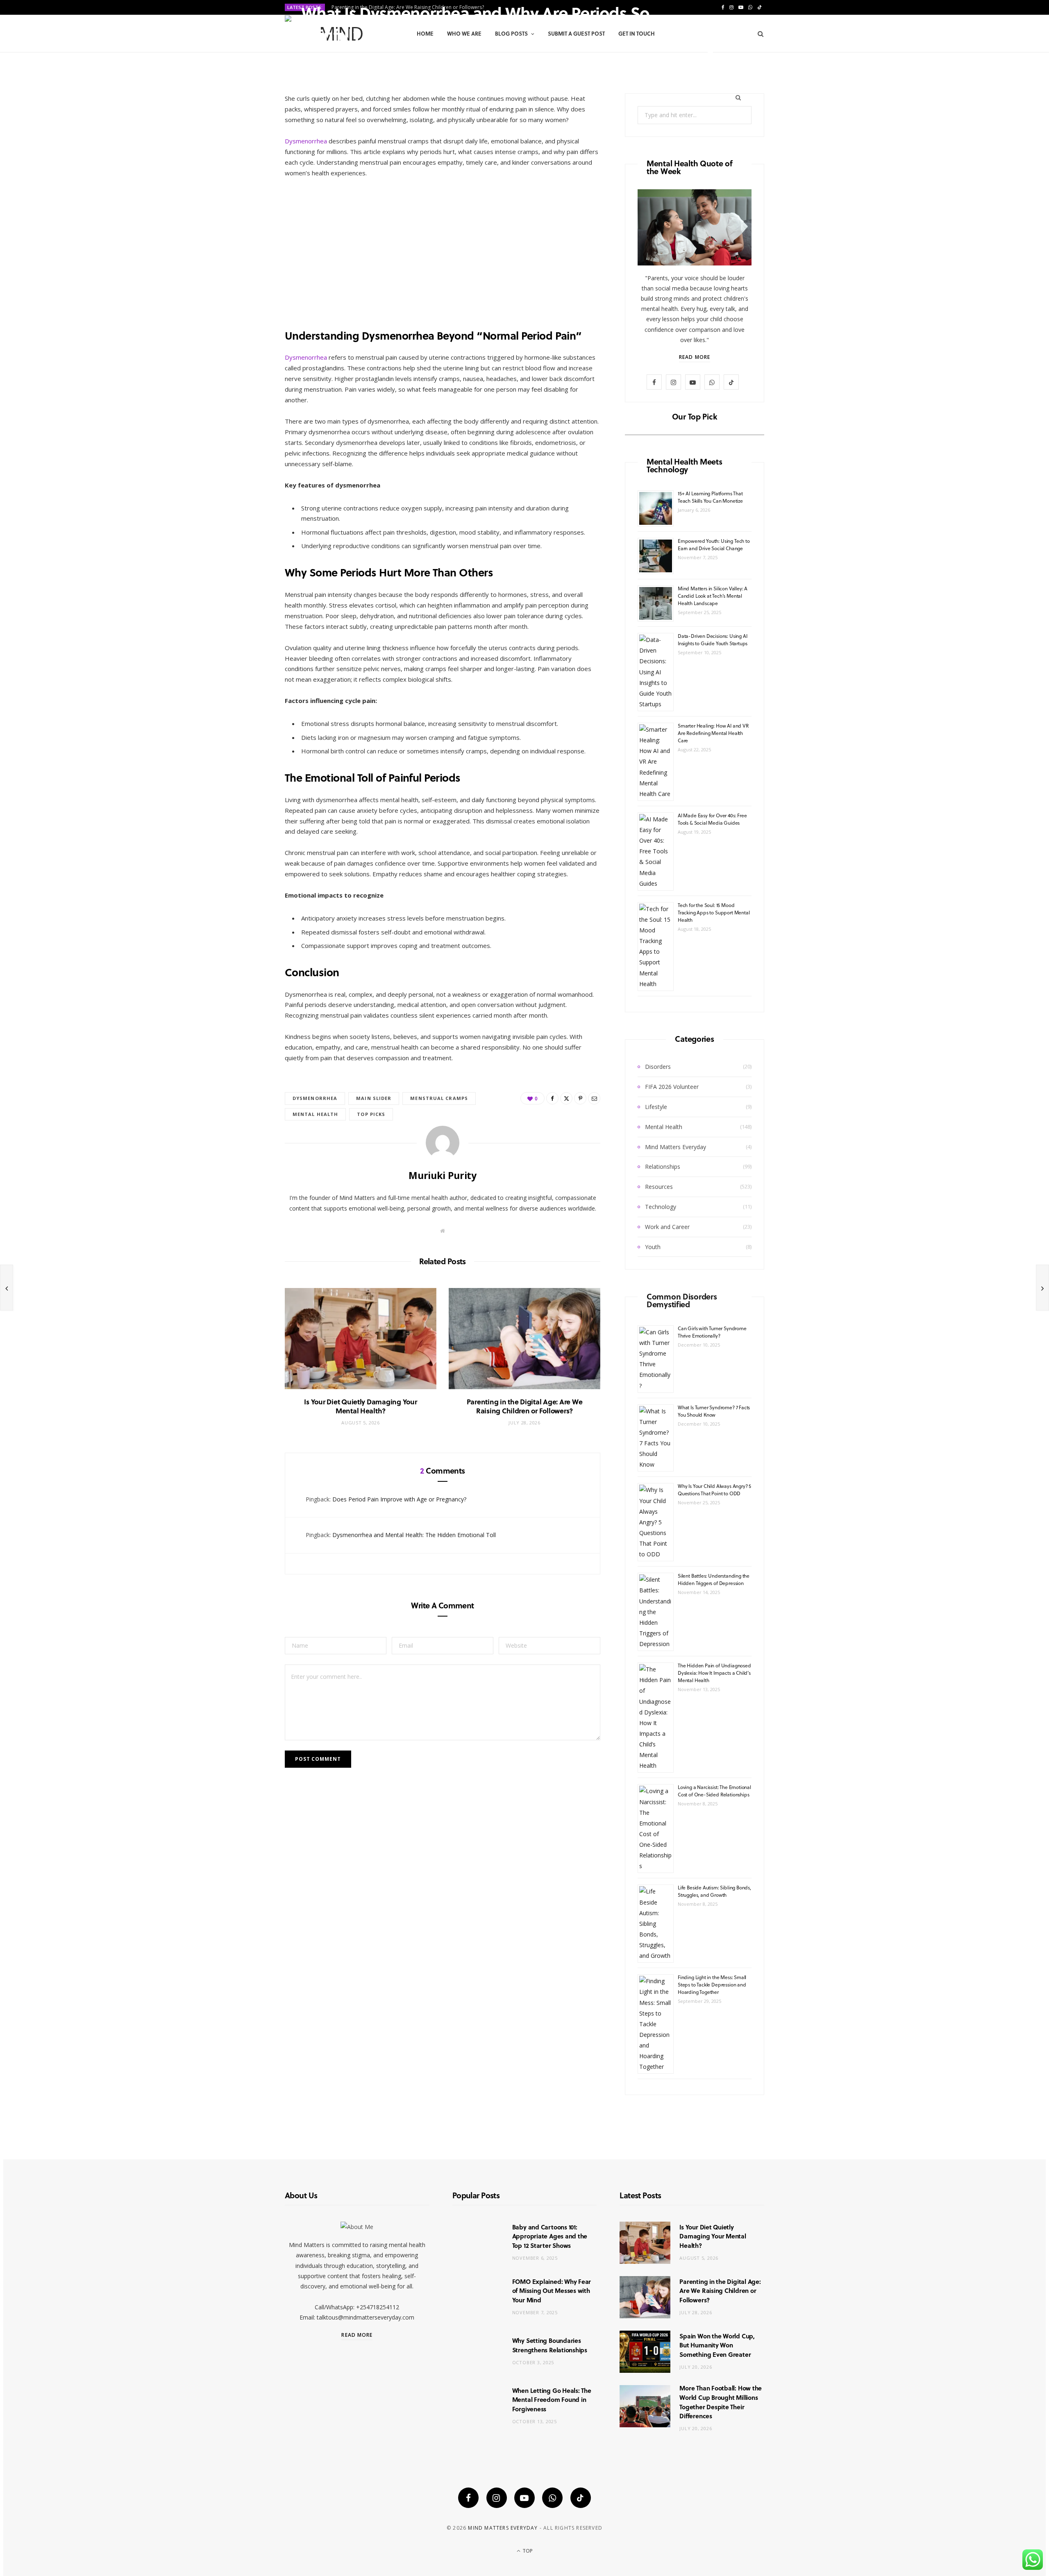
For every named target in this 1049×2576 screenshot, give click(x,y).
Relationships (663, 1167)
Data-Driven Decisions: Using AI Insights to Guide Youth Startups (713, 639)
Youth (653, 1247)
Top (527, 2551)
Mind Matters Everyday (675, 1147)
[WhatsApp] (552, 2498)
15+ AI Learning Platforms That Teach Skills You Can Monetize (710, 497)
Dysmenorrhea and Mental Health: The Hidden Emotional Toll (414, 1535)
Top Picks (371, 1114)
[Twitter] (722, 44)
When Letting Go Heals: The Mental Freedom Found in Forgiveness (552, 2400)
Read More (695, 357)
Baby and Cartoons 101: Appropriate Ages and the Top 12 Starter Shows (550, 2236)
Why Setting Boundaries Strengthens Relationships (550, 2345)
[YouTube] (524, 2498)
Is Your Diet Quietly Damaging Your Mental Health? (360, 1406)
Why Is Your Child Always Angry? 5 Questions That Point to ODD (714, 1490)
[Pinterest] (734, 44)
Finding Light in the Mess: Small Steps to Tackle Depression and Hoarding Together (712, 1984)
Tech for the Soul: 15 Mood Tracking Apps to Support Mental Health (714, 912)
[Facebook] (710, 44)
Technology (661, 1207)
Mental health (315, 1114)
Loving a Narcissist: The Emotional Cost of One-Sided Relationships (714, 1791)
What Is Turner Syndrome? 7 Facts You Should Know (714, 1411)
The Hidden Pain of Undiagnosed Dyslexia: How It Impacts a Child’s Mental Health (714, 1673)
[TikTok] (581, 2498)
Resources (659, 1187)
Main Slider (374, 1098)
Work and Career (667, 1227)
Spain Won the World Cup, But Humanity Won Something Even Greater (717, 2345)
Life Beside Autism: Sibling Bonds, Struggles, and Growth (714, 1891)
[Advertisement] (443, 247)
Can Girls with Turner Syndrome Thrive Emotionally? (712, 1332)
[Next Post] (1042, 1288)
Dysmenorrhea (306, 141)
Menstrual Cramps (439, 1098)
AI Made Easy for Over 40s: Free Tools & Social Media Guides (712, 819)
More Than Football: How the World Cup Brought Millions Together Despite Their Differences (721, 2402)
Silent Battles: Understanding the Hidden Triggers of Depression (714, 1579)
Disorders (658, 1067)
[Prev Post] (7, 1288)
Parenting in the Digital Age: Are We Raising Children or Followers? (525, 1406)
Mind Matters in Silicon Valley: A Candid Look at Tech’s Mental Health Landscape (713, 596)
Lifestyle (656, 1107)
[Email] (710, 54)
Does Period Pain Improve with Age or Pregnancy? (399, 1499)
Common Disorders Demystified (682, 1300)
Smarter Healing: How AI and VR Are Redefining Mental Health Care (713, 733)
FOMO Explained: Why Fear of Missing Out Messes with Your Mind (552, 2291)
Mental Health (664, 1127)
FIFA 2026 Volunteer (672, 1087)
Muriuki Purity (330, 55)
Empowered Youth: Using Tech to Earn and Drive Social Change (714, 544)
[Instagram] (497, 2498)
